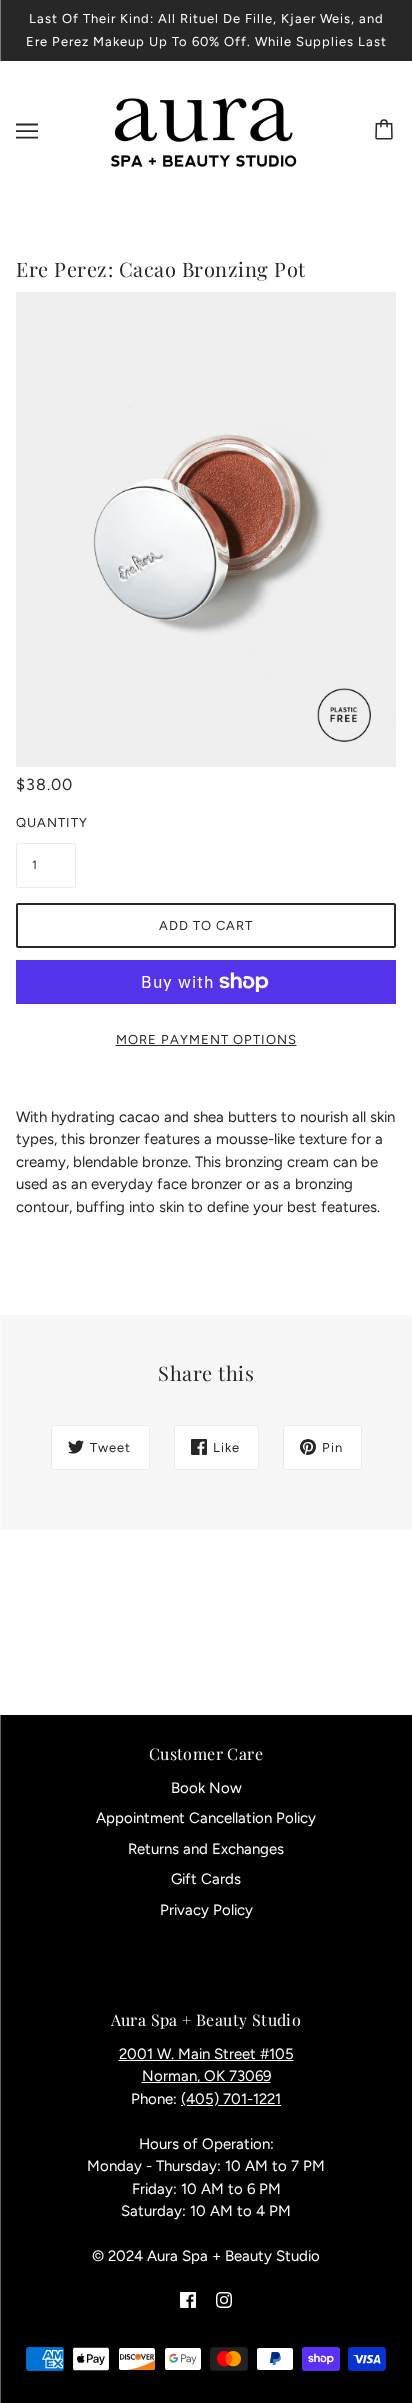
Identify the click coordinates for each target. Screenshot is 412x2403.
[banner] (202, 130)
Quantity (46, 822)
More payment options (206, 1039)
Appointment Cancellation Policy (206, 1818)
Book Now (206, 1788)
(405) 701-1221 (231, 2099)
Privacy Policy (206, 1910)
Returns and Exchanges (206, 1849)
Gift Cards (206, 1879)
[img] (188, 2299)
